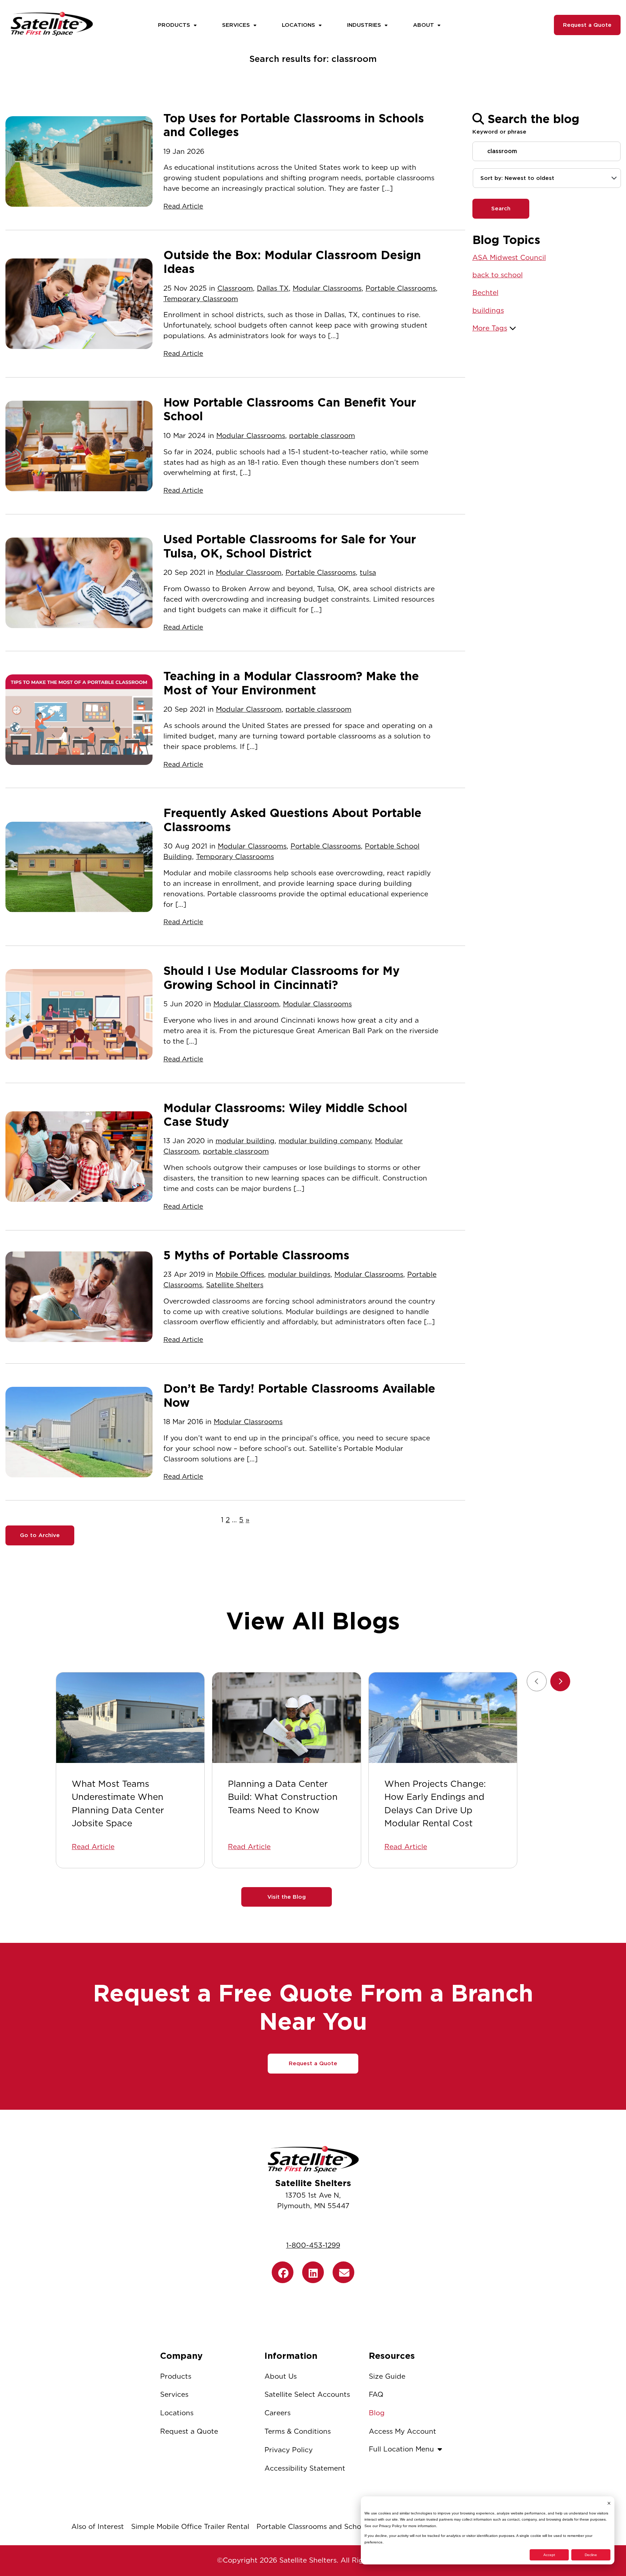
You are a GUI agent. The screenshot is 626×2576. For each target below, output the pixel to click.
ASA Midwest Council (509, 258)
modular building (245, 1141)
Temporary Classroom (201, 299)
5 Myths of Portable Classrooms (256, 1255)
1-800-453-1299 (313, 2245)
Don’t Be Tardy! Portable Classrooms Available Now (299, 1396)
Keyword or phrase (499, 132)
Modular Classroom (249, 573)
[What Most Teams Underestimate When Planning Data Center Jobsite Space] (130, 1718)
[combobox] (547, 178)
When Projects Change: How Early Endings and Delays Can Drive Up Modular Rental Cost (435, 1803)
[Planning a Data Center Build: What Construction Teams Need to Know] (286, 1718)
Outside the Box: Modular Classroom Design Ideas (292, 262)
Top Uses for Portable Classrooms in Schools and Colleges (294, 125)
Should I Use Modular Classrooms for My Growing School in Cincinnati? (281, 978)
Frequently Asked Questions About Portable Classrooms (292, 820)
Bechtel (485, 293)
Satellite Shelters (235, 1285)
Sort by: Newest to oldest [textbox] (517, 178)
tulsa (368, 573)
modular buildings (299, 1274)
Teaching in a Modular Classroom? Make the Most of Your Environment (291, 683)
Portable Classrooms (401, 288)
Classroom (235, 288)
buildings (488, 310)
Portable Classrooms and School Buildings (329, 2527)
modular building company (325, 1141)
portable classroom (322, 436)
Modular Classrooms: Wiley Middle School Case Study (285, 1115)
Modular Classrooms (327, 288)
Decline (591, 2555)
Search (501, 209)
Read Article (183, 206)
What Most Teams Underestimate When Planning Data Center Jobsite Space (118, 1803)
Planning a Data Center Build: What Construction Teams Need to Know (283, 1797)
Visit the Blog (287, 1897)
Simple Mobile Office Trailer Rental (190, 2527)
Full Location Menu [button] (401, 2449)
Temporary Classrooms (235, 857)
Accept (549, 2555)
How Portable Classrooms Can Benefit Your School (290, 409)
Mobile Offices (240, 1274)
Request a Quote (587, 25)
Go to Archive (40, 1535)
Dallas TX (273, 288)
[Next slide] (560, 1681)
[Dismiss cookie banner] (609, 2503)
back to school (498, 275)
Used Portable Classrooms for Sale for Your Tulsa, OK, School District (290, 546)
